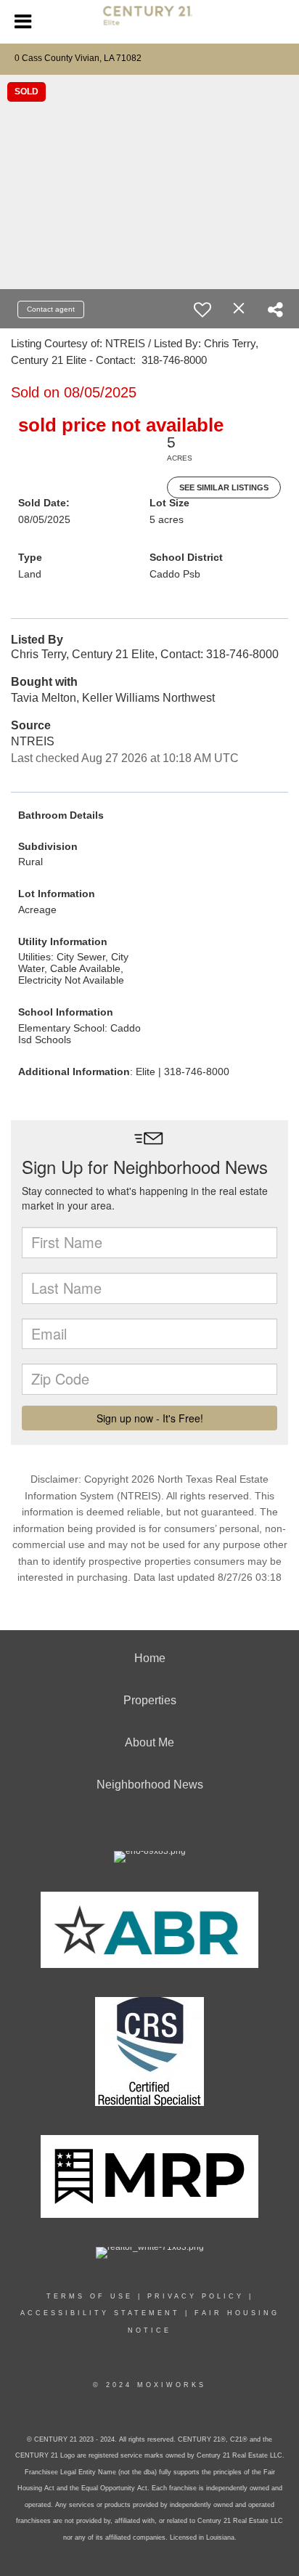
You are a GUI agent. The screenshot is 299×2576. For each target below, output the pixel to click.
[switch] (202, 309)
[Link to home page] (150, 22)
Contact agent (51, 309)
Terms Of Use (90, 2296)
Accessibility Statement (100, 2313)
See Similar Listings (224, 487)
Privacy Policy (196, 2296)
